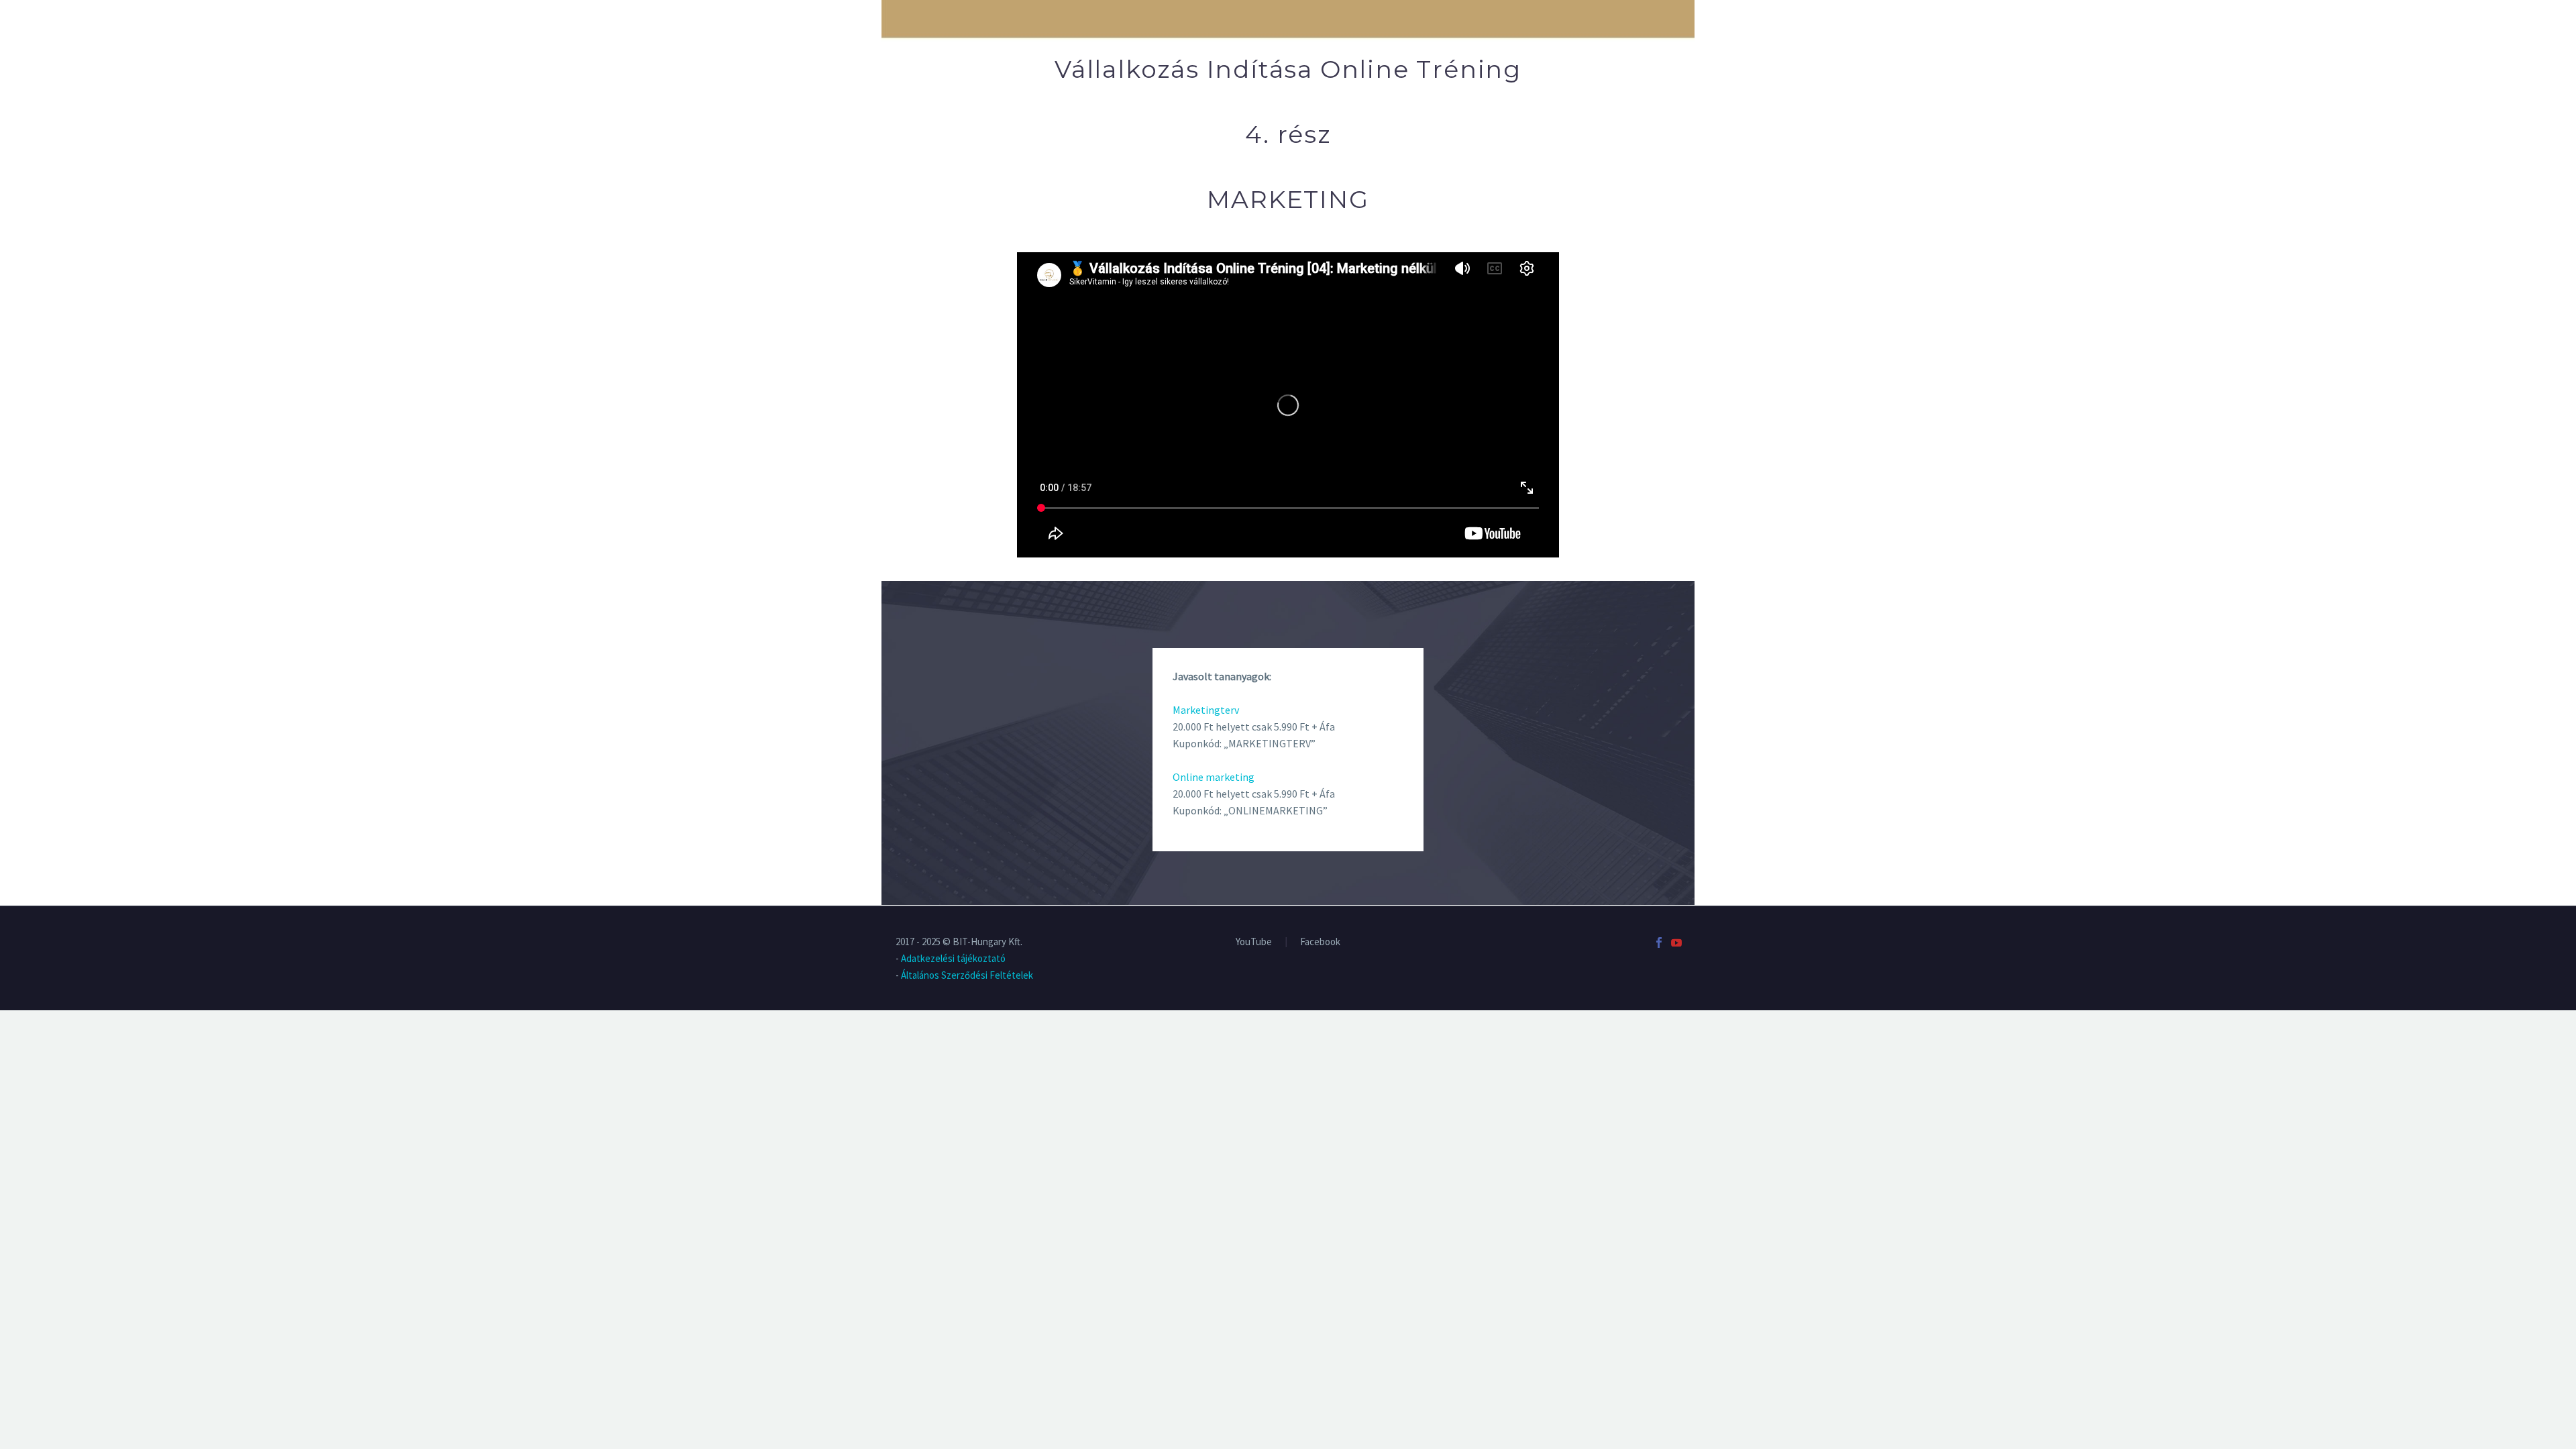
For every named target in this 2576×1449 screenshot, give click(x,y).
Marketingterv (1206, 710)
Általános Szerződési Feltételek (967, 975)
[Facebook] (1659, 943)
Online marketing (1214, 777)
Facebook (1320, 942)
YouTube (1254, 942)
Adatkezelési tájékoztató (953, 958)
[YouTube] (1676, 943)
